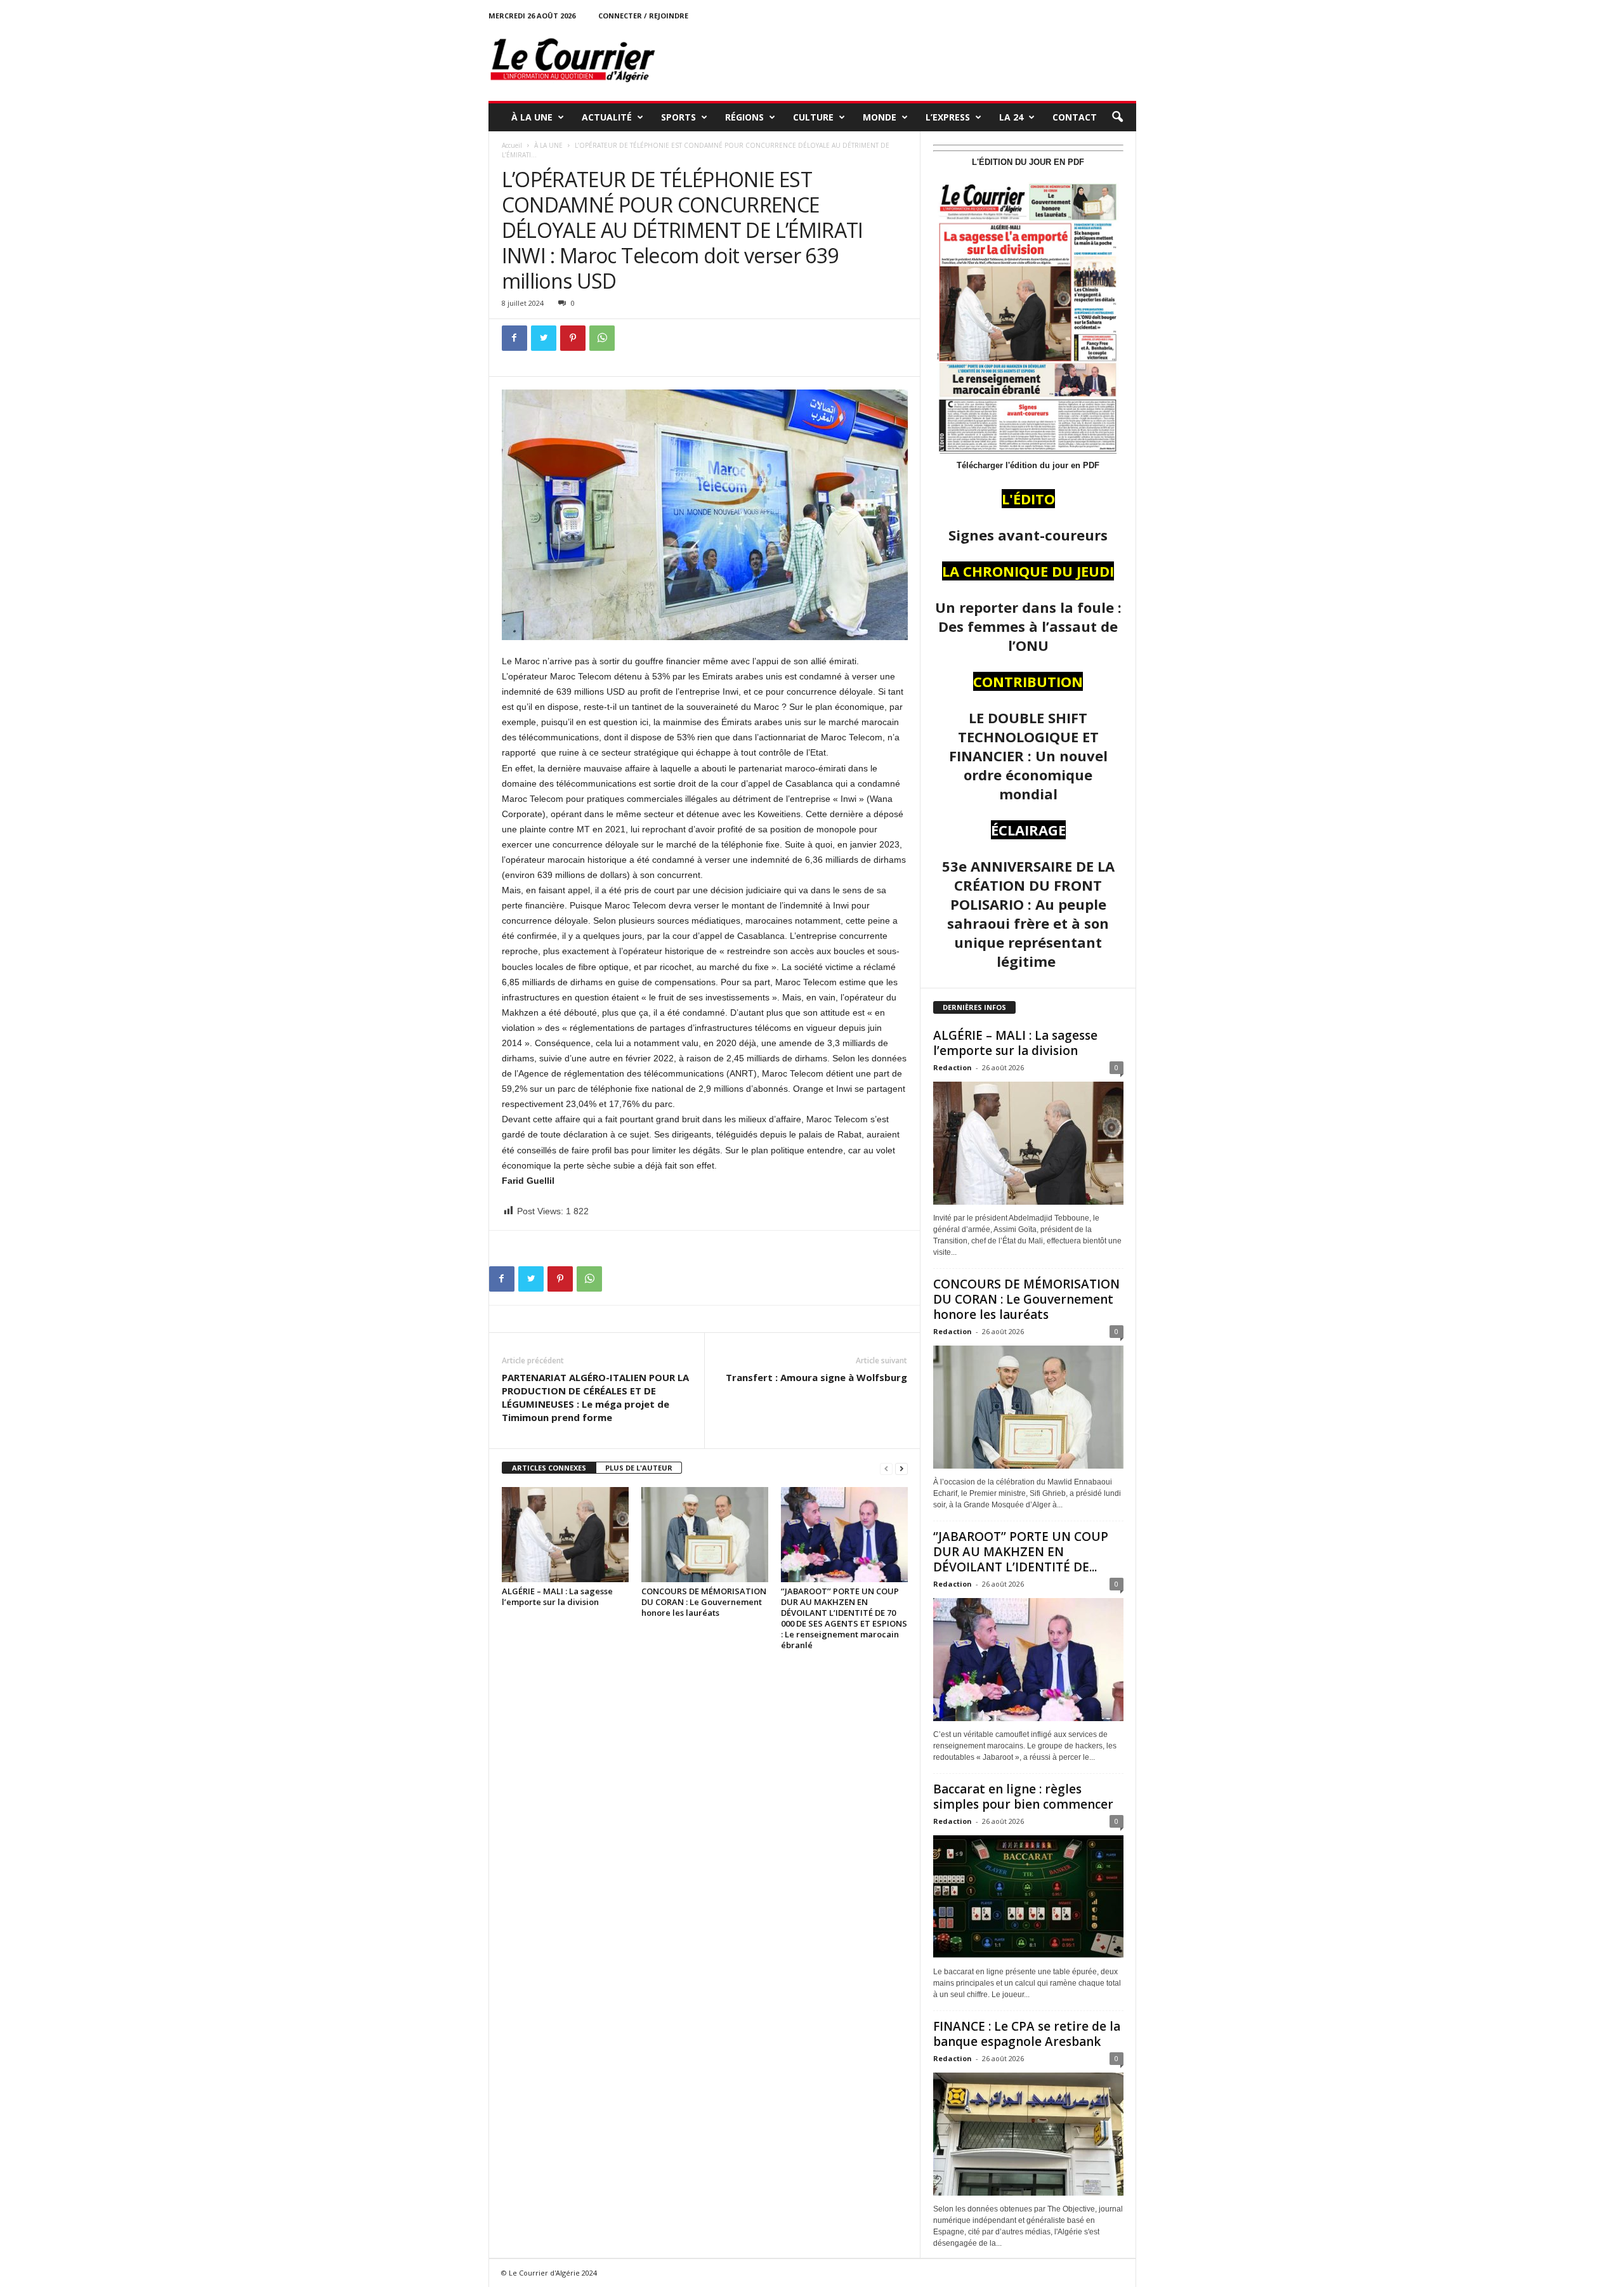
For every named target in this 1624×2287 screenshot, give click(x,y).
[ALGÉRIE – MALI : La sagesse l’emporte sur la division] (565, 1535)
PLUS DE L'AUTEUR (639, 1468)
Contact (1075, 117)
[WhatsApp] (602, 338)
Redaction (953, 1067)
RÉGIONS (744, 117)
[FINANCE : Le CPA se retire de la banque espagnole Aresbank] (1028, 2134)
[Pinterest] (573, 338)
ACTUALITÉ (607, 117)
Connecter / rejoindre (643, 16)
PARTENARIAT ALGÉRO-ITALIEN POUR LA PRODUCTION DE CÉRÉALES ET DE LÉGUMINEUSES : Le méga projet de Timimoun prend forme (595, 1397)
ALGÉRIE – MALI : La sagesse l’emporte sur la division (557, 1596)
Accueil (512, 145)
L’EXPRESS (948, 117)
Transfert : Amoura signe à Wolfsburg (816, 1377)
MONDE (880, 117)
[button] (1117, 117)
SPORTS (678, 117)
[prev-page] (886, 1468)
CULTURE (813, 117)
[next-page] (901, 1468)
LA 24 (1011, 117)
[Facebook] (514, 338)
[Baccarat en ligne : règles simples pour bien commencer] (1028, 1897)
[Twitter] (544, 338)
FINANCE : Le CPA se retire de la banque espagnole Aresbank (1027, 2034)
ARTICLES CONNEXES (549, 1468)
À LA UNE (532, 117)
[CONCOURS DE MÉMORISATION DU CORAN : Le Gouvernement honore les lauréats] (705, 1535)
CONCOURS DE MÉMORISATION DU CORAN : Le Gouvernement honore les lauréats (704, 1602)
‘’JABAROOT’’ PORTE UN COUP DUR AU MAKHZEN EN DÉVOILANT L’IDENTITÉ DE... (1021, 1552)
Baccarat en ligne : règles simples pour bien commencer (1023, 1797)
